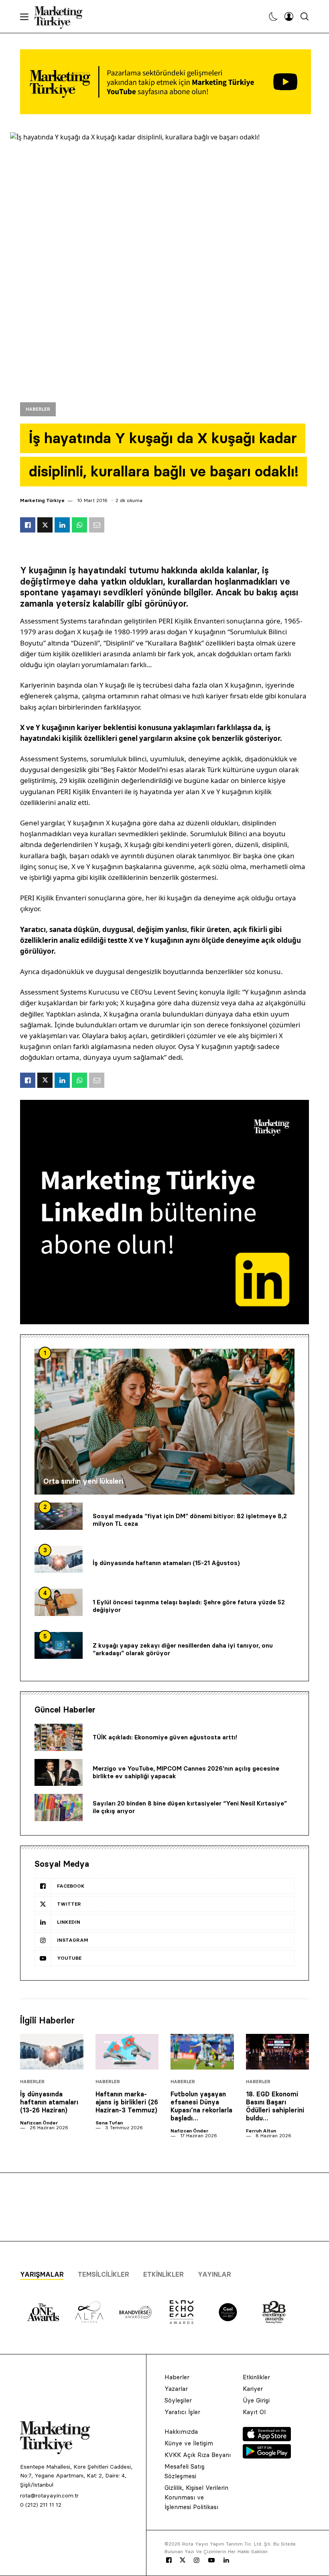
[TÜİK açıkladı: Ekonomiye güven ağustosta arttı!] (59, 1737)
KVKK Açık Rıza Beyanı (198, 2455)
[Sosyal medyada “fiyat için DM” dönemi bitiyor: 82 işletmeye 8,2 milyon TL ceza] (59, 1516)
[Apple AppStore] (267, 2439)
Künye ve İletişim (189, 2443)
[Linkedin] (226, 2560)
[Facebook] (169, 2560)
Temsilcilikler (104, 2274)
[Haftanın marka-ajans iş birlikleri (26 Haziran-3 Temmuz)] (127, 2052)
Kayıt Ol (254, 2412)
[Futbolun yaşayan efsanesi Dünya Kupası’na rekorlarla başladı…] (202, 2052)
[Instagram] (196, 2560)
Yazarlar (176, 2389)
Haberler (38, 409)
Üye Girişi (256, 2400)
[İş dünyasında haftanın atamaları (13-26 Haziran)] (52, 2052)
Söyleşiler (178, 2400)
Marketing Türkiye (42, 500)
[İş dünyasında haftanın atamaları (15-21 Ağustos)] (59, 1559)
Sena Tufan (109, 2123)
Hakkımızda (181, 2432)
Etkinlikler (163, 2274)
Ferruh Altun (261, 2131)
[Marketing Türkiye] (62, 16)
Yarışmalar (42, 2274)
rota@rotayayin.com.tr (49, 2495)
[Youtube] (211, 2560)
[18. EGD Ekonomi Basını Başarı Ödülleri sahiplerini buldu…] (278, 2052)
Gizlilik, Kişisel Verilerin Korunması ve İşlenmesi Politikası (196, 2497)
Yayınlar (214, 2274)
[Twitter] (183, 2560)
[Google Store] (267, 2456)
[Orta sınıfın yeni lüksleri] (164, 1422)
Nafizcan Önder (39, 2123)
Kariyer (253, 2389)
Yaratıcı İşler (182, 2412)
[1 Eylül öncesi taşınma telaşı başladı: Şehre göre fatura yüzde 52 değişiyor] (59, 1602)
